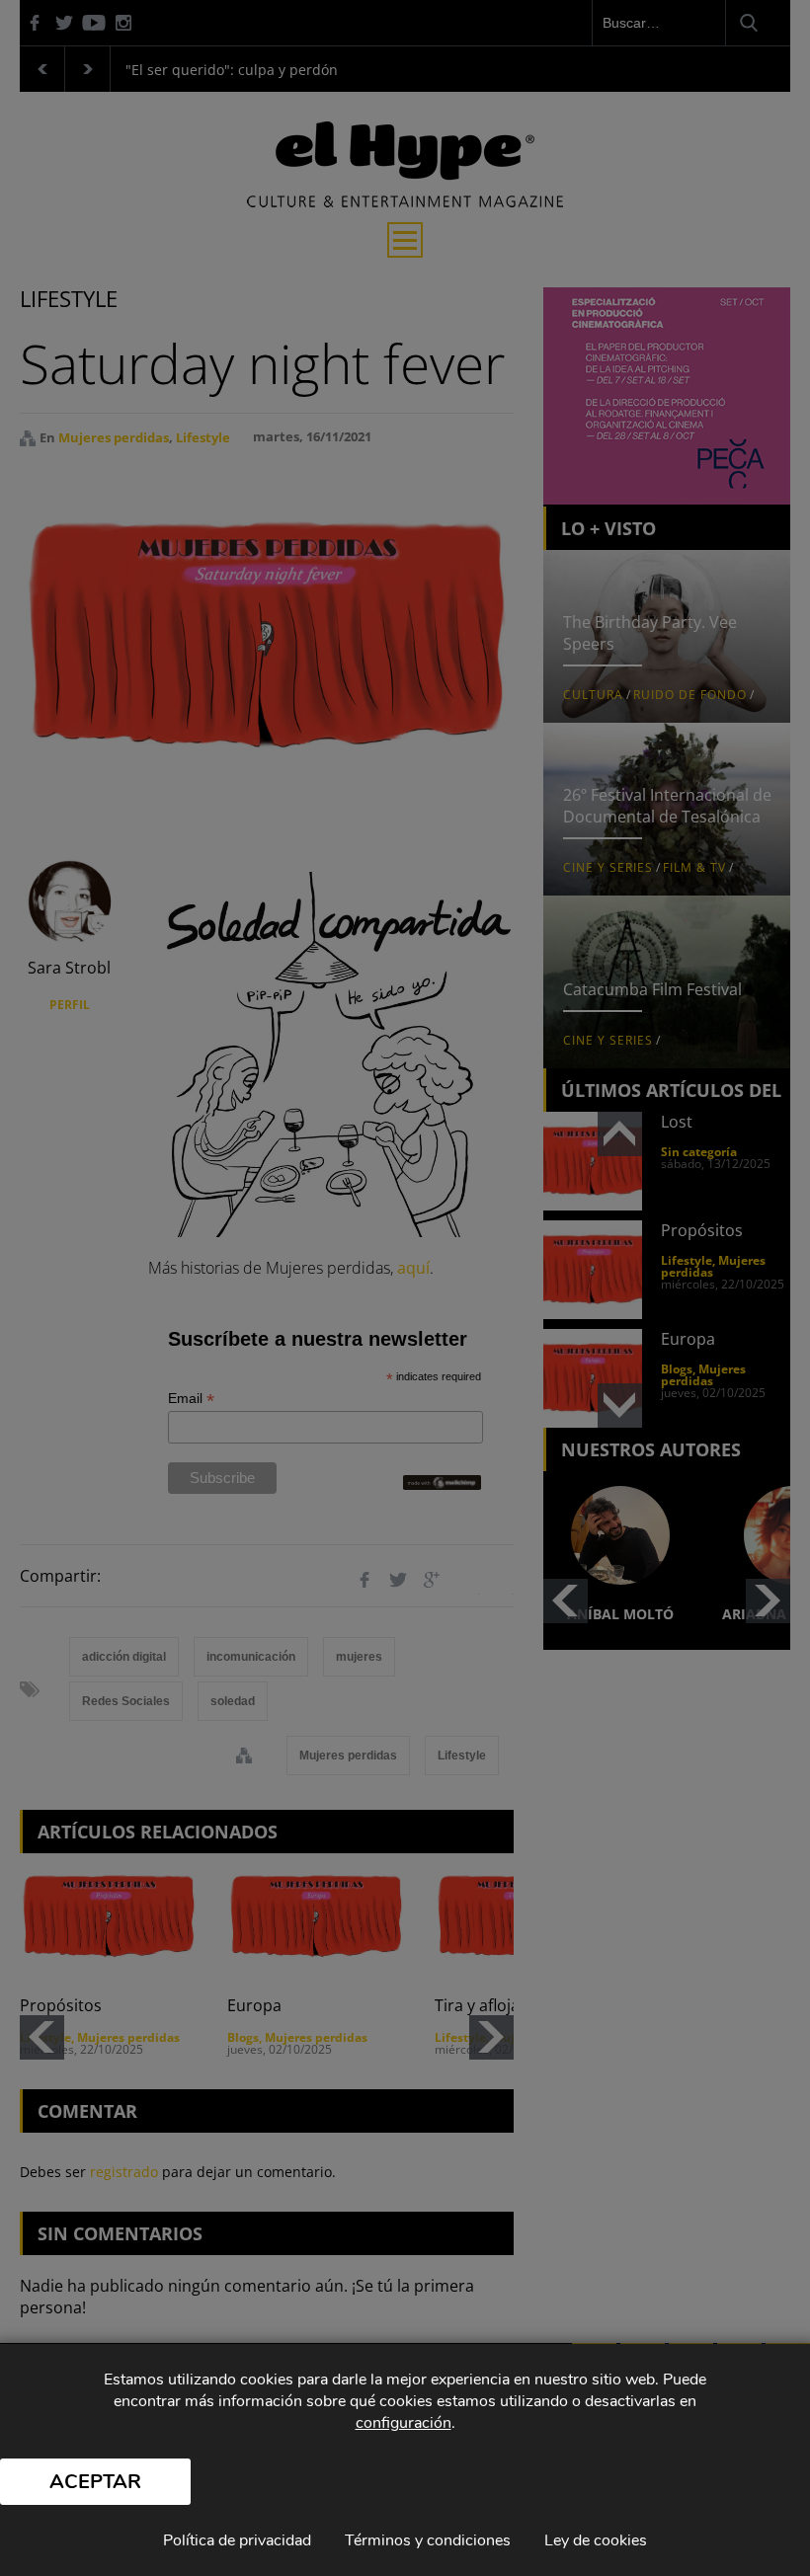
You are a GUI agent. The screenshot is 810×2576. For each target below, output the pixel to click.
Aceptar (95, 2482)
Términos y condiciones (428, 2540)
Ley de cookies (596, 2540)
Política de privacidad (237, 2540)
